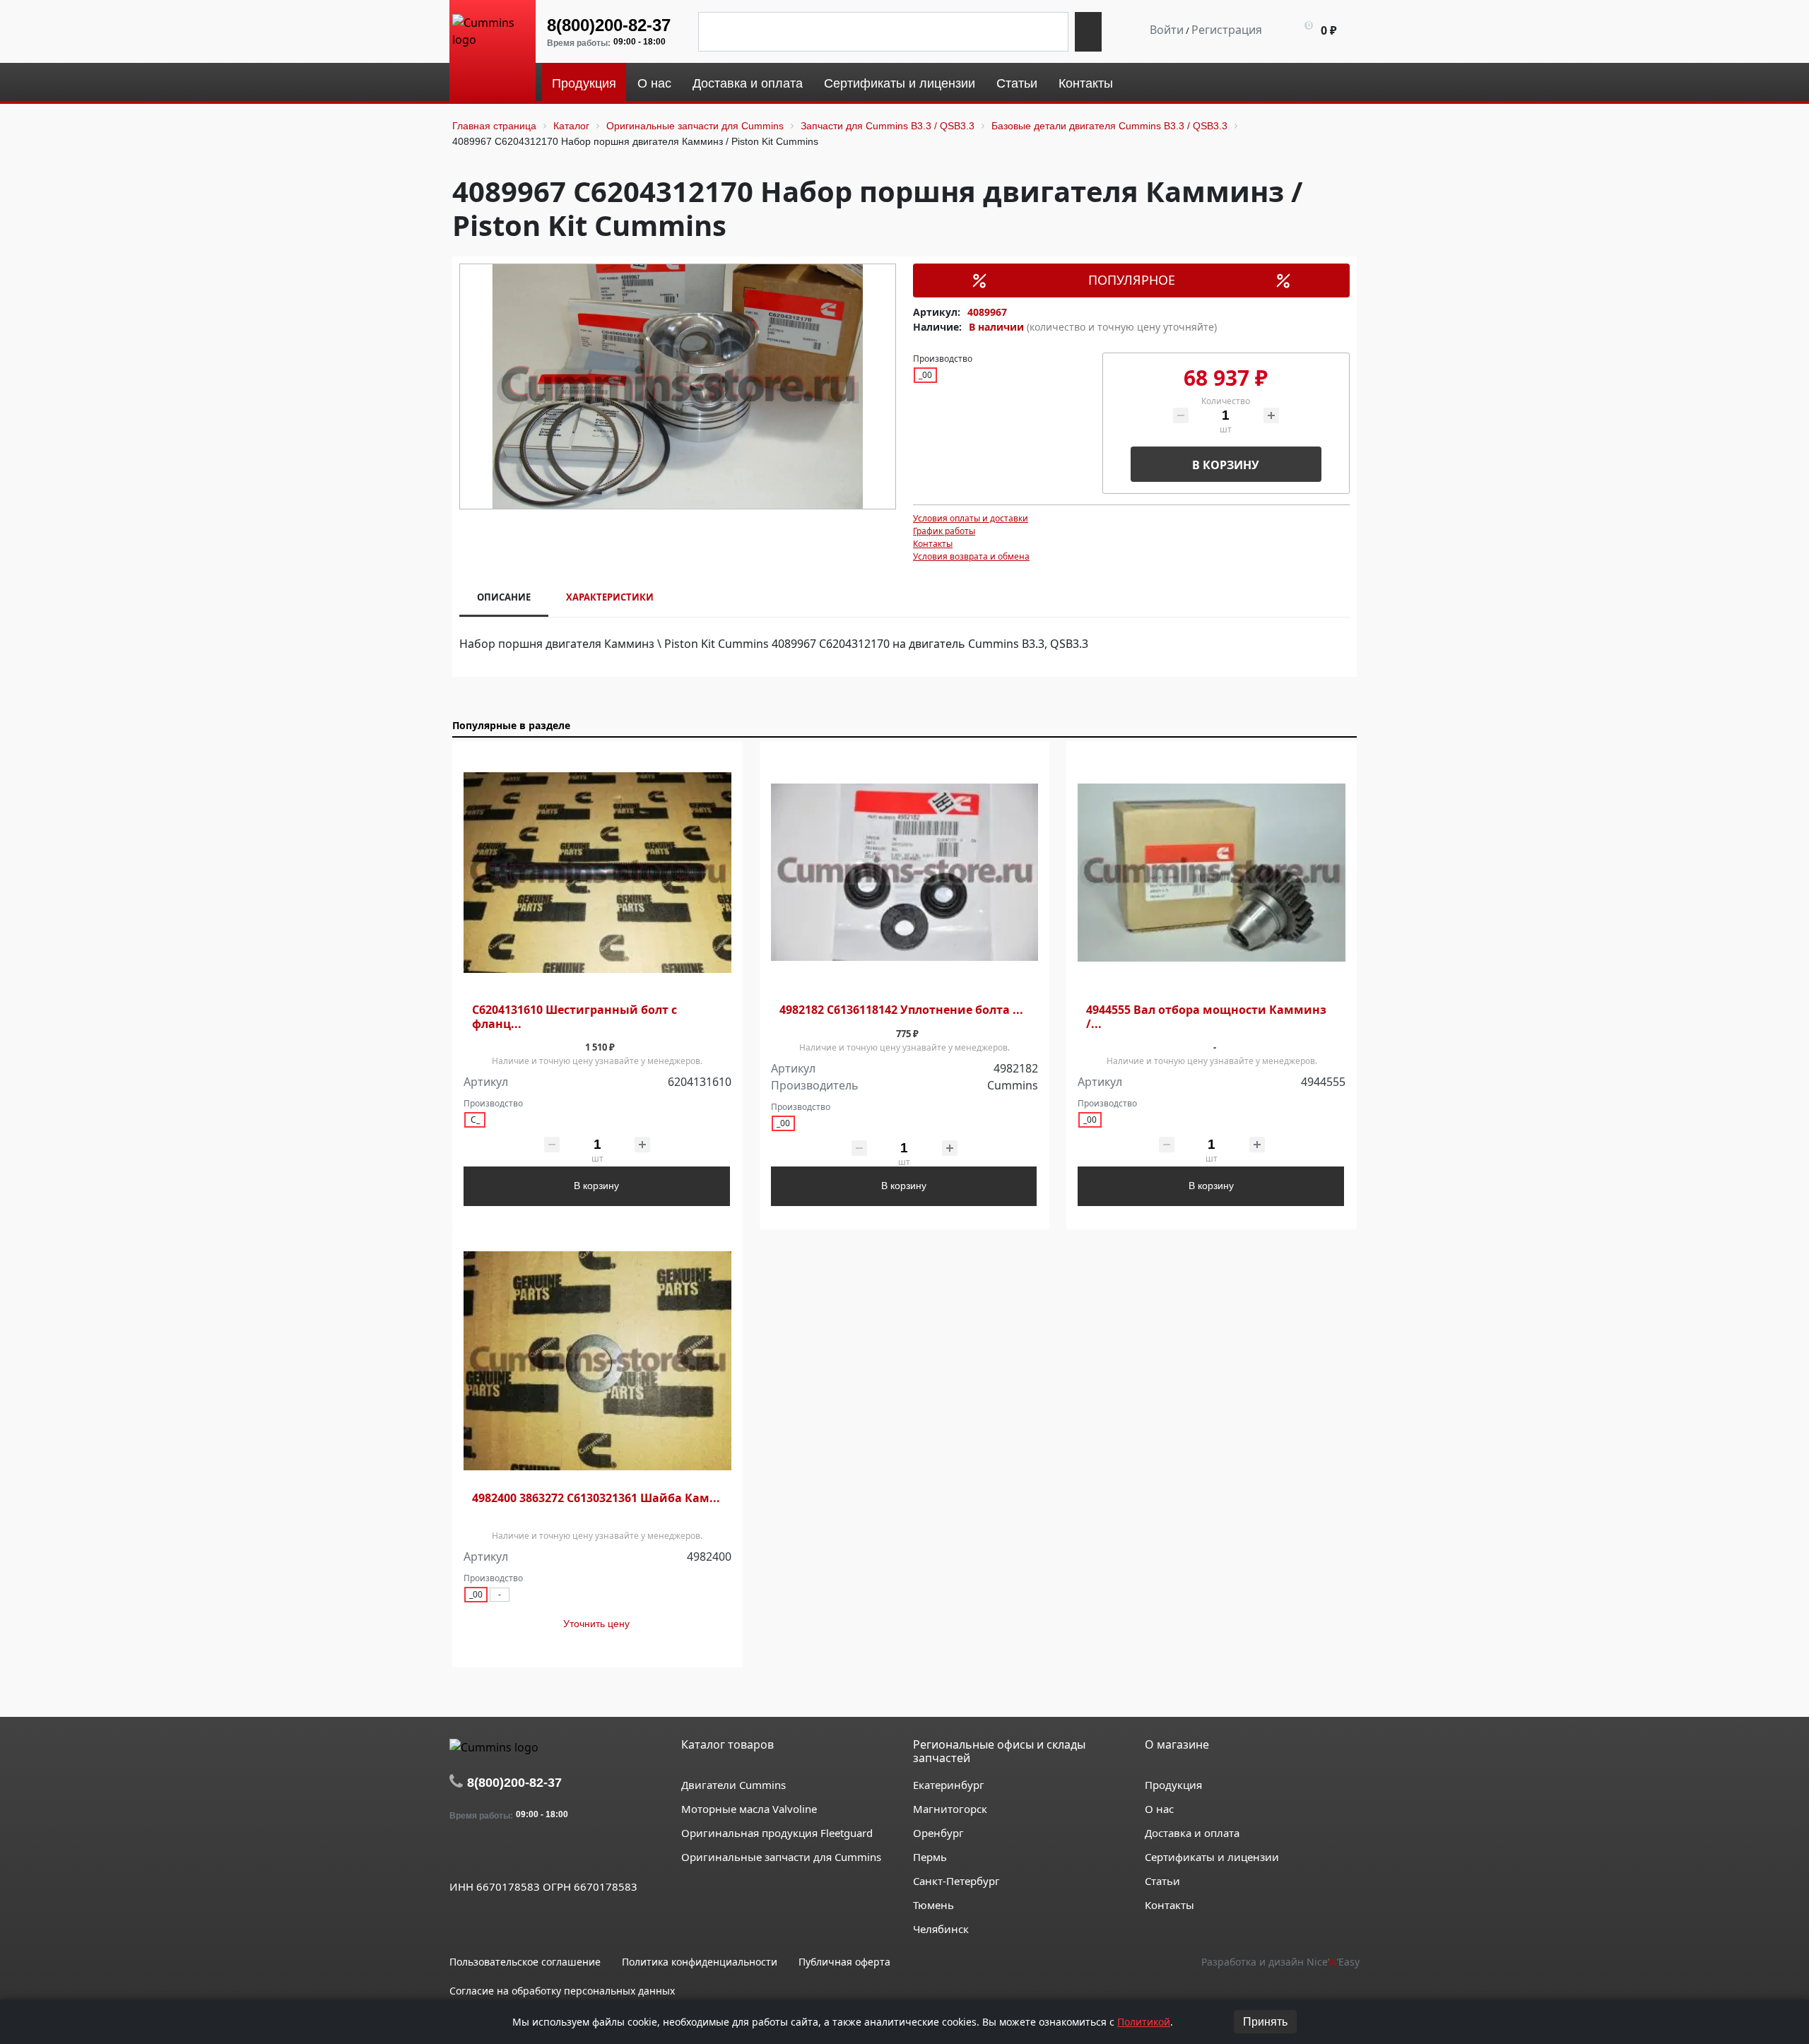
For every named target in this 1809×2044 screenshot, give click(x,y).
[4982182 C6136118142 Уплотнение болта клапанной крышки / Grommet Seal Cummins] (905, 873)
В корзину (1226, 465)
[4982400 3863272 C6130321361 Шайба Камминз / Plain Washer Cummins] (597, 1361)
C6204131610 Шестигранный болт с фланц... (574, 1017)
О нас (1159, 1809)
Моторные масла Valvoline (749, 1809)
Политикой (1144, 2022)
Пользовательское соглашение (525, 1962)
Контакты (933, 544)
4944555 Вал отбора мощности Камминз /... (1206, 1017)
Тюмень (933, 1905)
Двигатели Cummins (733, 1785)
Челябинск (941, 1929)
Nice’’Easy (1333, 1962)
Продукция (1173, 1785)
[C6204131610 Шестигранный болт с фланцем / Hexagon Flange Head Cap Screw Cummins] (597, 873)
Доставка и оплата (1192, 1833)
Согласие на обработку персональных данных (562, 1991)
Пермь (930, 1857)
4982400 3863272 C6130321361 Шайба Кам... (596, 1498)
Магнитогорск (950, 1809)
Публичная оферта (844, 1962)
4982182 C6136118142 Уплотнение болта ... (901, 1010)
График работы (944, 531)
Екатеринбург (949, 1785)
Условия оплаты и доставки (971, 518)
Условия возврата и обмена (971, 556)
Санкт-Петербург (956, 1881)
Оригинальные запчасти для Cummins (781, 1857)
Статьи (1162, 1881)
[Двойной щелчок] (460, 1854)
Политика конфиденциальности (700, 1962)
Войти (1167, 30)
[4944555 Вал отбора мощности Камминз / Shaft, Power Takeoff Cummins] (1212, 873)
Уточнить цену (596, 1624)
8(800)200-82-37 (609, 25)
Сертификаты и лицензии (1212, 1857)
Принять (1265, 2022)
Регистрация (1227, 30)
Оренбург (938, 1833)
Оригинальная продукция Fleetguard (777, 1833)
